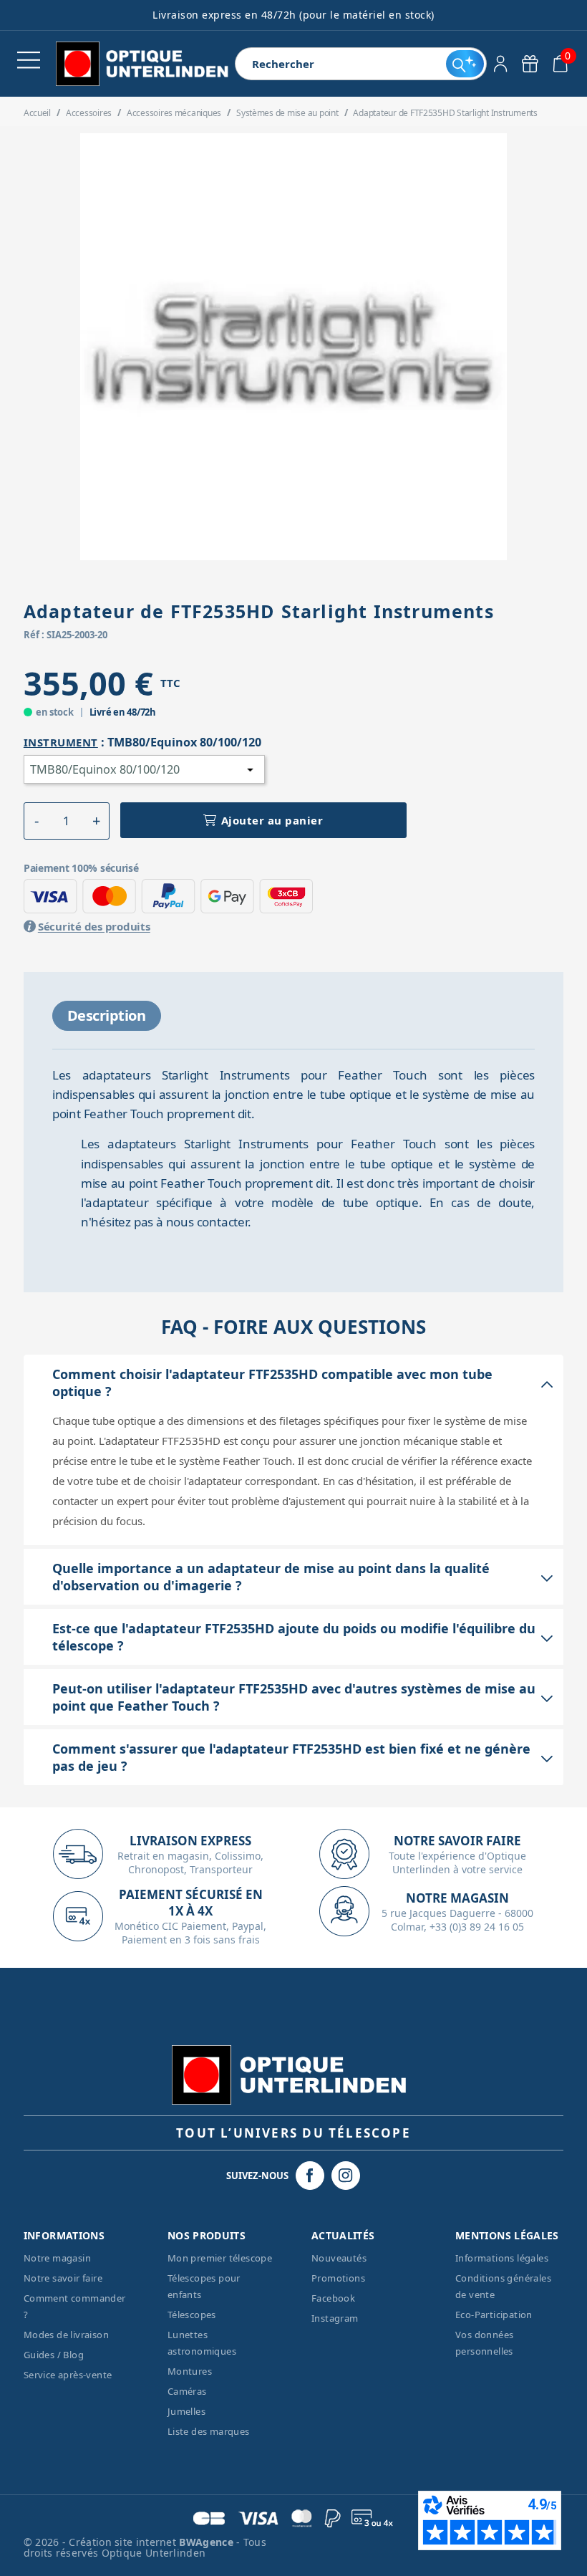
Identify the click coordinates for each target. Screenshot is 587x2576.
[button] (37, 821)
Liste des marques (209, 2431)
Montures (190, 2371)
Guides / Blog (54, 2355)
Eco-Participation (494, 2315)
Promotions (338, 2278)
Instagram (335, 2318)
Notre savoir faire (63, 2278)
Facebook (333, 2298)
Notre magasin (57, 2258)
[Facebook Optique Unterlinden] (310, 2176)
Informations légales (502, 2258)
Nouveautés (339, 2258)
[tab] (107, 1016)
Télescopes (192, 2315)
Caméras (187, 2391)
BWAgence (208, 2542)
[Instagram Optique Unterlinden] (346, 2176)
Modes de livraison (66, 2335)
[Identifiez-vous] (501, 64)
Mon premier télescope (220, 2258)
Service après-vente (68, 2375)
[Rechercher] (465, 64)
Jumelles (186, 2411)
